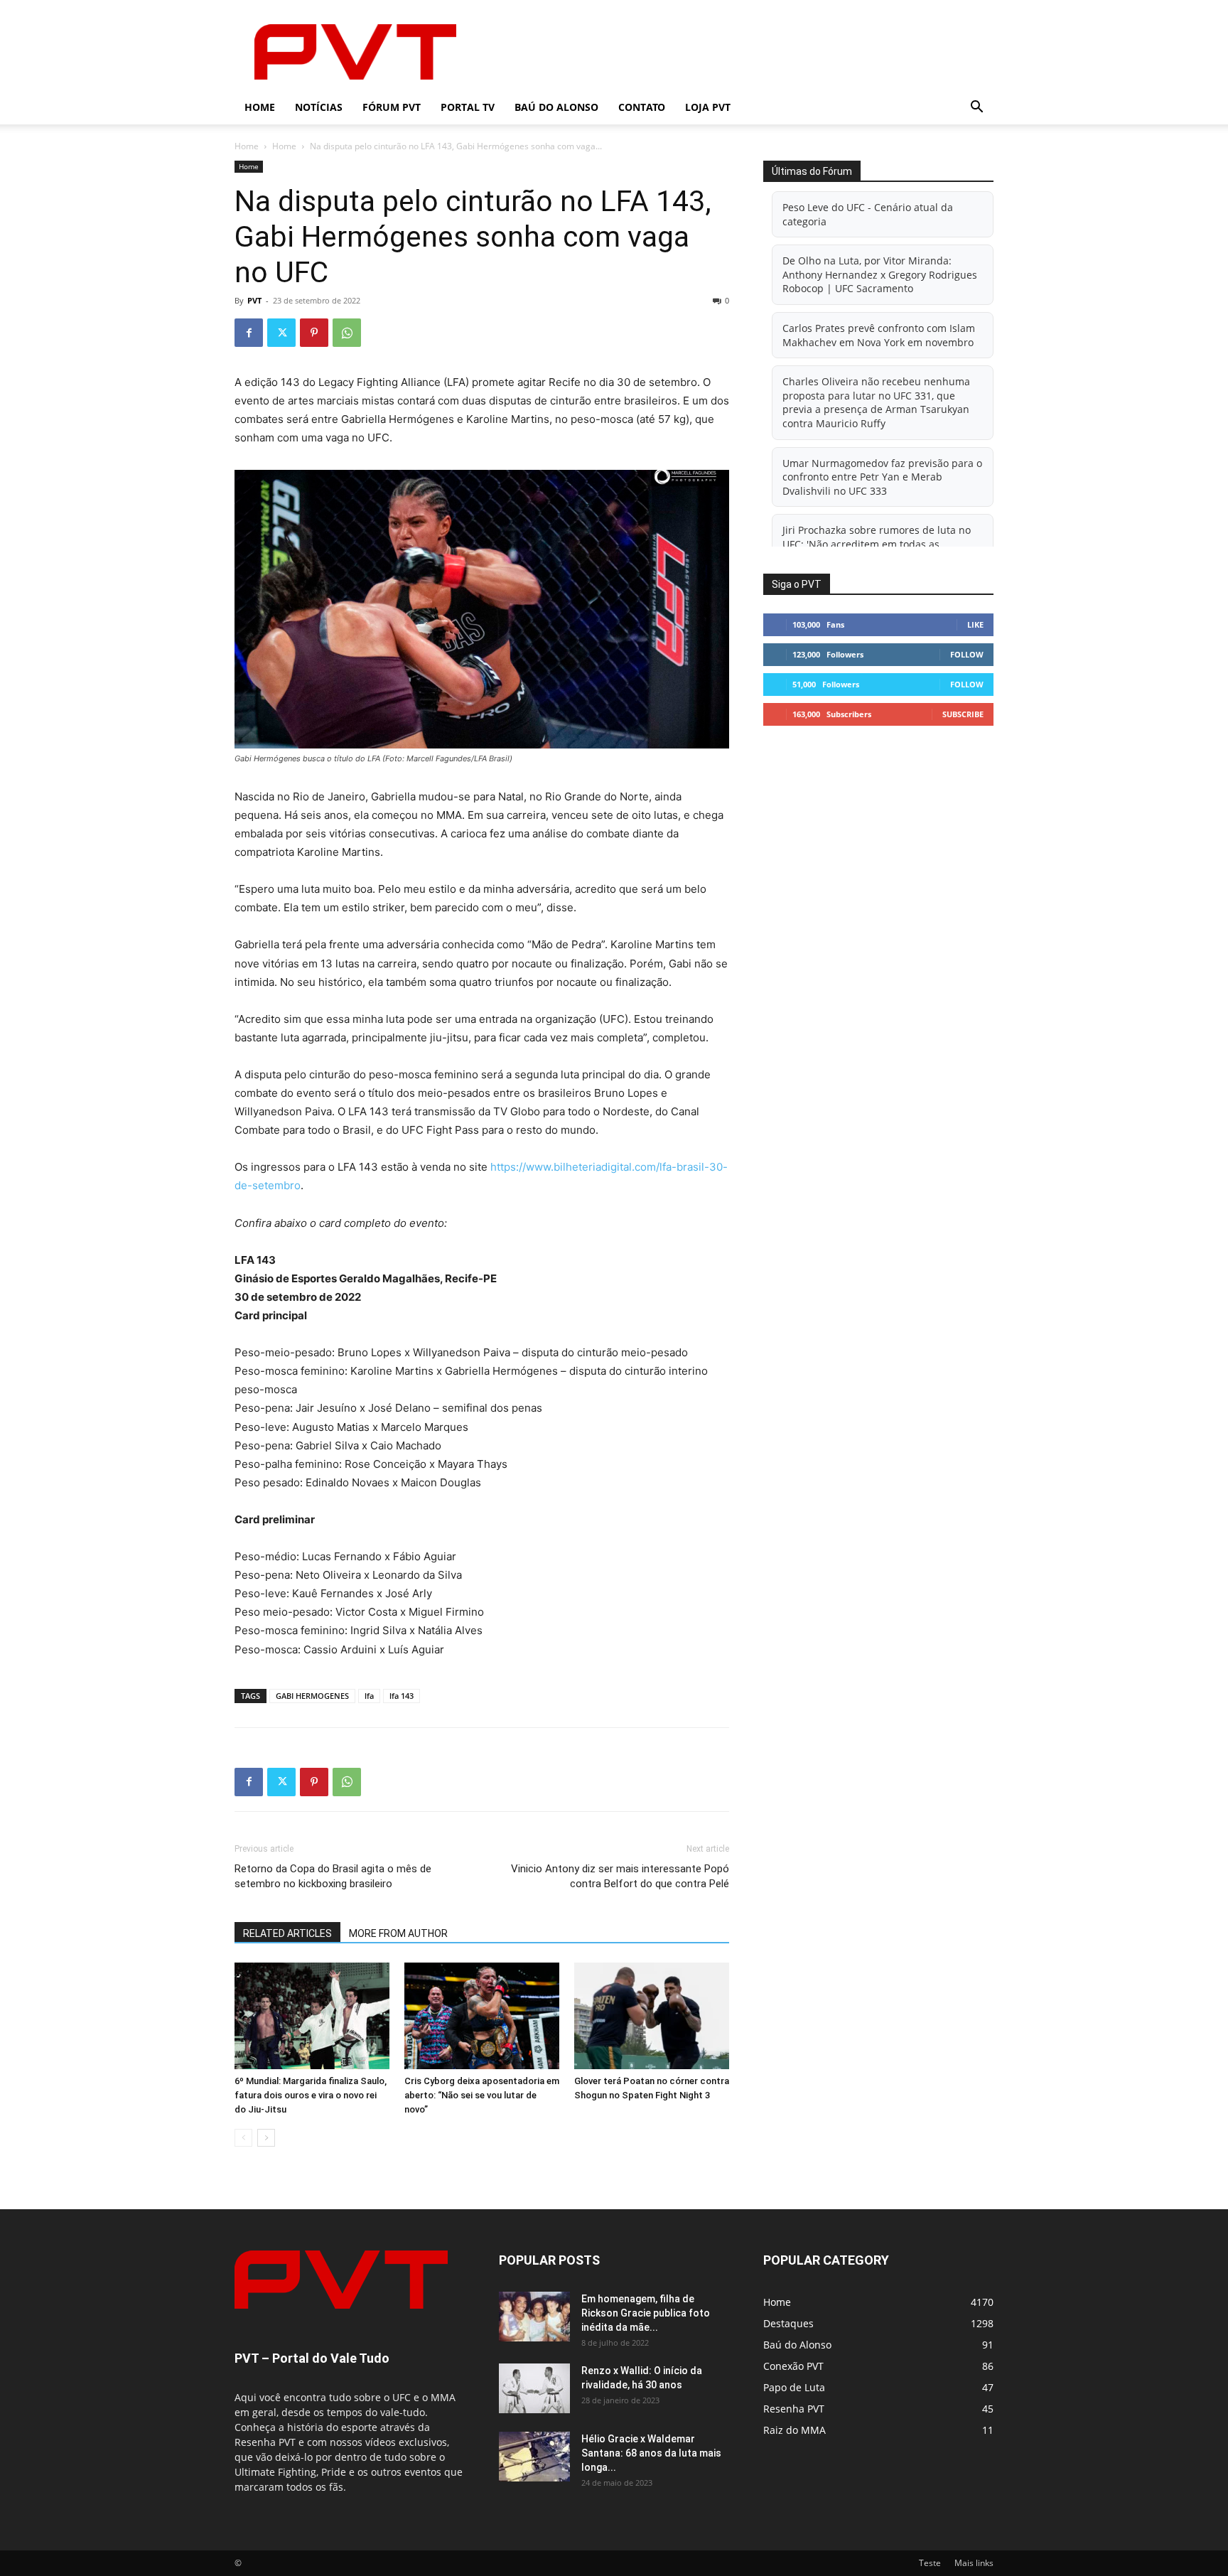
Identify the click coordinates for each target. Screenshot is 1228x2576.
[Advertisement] (735, 52)
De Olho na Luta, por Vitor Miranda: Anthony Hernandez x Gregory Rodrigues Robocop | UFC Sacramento (880, 274)
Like (975, 624)
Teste (930, 2563)
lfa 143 (402, 1696)
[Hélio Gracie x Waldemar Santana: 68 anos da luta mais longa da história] (534, 2457)
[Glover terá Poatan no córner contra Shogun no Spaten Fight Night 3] (652, 2016)
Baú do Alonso (556, 107)
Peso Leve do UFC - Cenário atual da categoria (868, 214)
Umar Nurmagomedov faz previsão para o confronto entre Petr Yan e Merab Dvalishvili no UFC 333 (882, 477)
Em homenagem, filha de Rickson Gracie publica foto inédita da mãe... (646, 2313)
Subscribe (963, 714)
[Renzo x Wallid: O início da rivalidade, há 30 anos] (534, 2388)
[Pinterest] (314, 333)
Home (260, 107)
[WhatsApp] (347, 333)
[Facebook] (249, 333)
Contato (642, 107)
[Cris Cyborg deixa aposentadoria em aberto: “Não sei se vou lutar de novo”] (482, 2016)
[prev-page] (243, 2138)
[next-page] (266, 2138)
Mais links (974, 2563)
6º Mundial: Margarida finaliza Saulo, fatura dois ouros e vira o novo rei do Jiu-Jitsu (311, 2095)
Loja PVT (708, 107)
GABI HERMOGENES (312, 1696)
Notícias (319, 107)
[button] (976, 108)
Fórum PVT (392, 107)
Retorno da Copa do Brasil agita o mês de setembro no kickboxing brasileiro (333, 1876)
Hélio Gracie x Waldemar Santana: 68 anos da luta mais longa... (651, 2453)
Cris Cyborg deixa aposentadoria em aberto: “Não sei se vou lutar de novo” (482, 2095)
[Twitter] (281, 333)
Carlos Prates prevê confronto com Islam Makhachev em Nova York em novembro (879, 335)
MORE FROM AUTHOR (398, 1933)
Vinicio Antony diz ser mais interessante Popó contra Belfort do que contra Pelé (620, 1876)
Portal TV (468, 107)
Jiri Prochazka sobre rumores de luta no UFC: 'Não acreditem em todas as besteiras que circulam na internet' (877, 544)
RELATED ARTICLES (287, 1933)
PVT (254, 300)
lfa (369, 1696)
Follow (967, 654)
